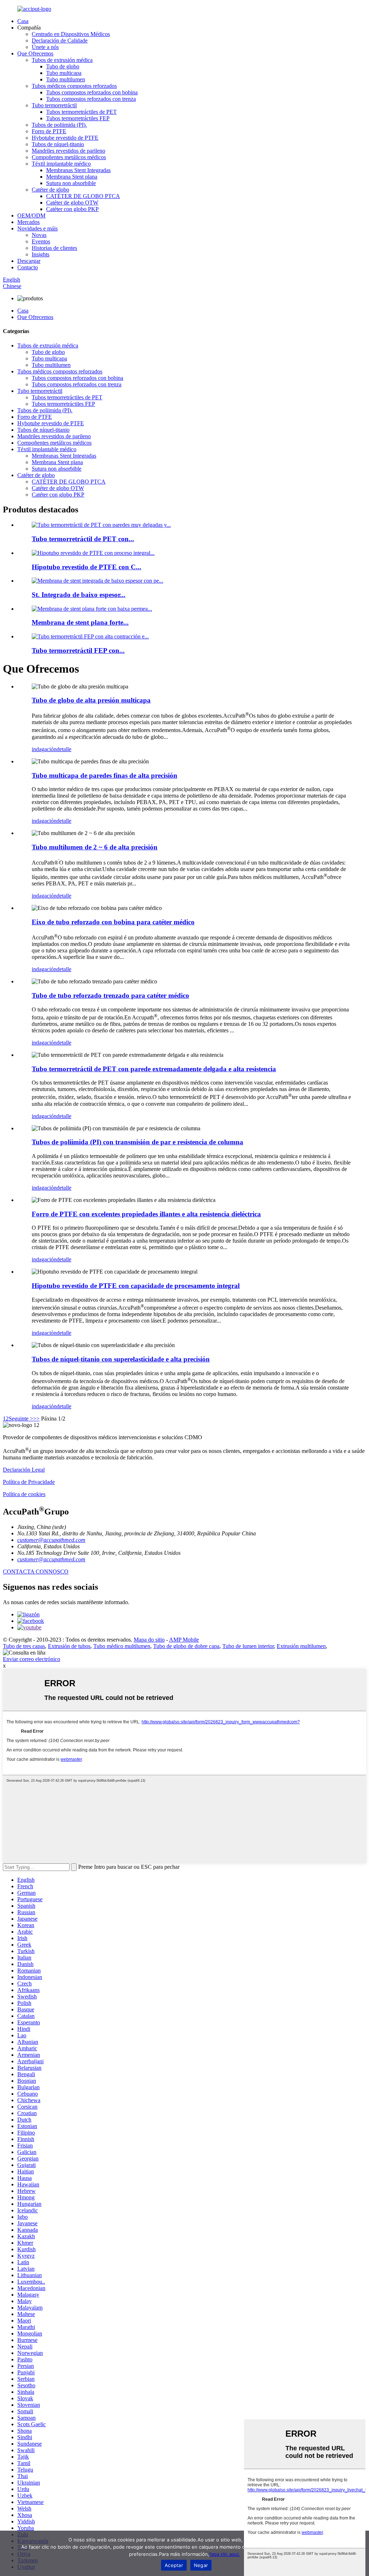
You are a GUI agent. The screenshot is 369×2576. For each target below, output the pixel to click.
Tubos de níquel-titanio (58, 144)
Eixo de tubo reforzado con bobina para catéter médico (113, 922)
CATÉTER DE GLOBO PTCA (83, 196)
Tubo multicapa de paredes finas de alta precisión (105, 775)
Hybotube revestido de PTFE (65, 138)
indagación (44, 749)
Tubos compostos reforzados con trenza (91, 99)
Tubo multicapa (64, 73)
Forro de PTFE (49, 131)
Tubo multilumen (66, 79)
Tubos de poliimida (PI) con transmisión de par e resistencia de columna (137, 1142)
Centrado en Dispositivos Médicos (71, 34)
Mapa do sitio (149, 1640)
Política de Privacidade (29, 1482)
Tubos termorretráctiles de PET (81, 112)
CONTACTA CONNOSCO (36, 1572)
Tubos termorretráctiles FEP (78, 118)
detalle (64, 749)
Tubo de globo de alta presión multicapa (91, 700)
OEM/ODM (31, 216)
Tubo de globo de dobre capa (186, 1646)
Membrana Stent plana (72, 177)
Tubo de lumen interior (248, 1646)
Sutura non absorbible (71, 183)
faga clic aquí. (225, 2554)
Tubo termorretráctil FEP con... (78, 650)
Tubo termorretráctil (54, 105)
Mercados (28, 222)
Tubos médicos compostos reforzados (74, 86)
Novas (39, 235)
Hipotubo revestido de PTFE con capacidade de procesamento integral (136, 1286)
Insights (41, 254)
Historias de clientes (54, 248)
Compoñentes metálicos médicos (69, 157)
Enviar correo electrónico (32, 1659)
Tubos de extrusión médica (62, 60)
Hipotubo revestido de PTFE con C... (86, 567)
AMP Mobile (184, 1640)
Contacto (28, 267)
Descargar (29, 261)
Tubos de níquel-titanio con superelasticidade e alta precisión (121, 1359)
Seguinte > (21, 1419)
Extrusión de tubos (69, 1646)
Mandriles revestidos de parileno (68, 151)
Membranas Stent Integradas (78, 170)
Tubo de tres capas (24, 1646)
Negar (201, 2565)
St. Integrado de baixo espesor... (79, 595)
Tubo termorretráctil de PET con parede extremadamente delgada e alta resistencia (154, 1069)
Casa (23, 21)
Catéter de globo (50, 190)
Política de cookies (24, 1494)
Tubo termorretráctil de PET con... (83, 539)
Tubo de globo (63, 66)
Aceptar (174, 2565)
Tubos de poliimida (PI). (59, 125)
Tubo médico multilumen (122, 1646)
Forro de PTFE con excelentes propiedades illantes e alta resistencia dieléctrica (146, 1214)
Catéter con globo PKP (72, 209)
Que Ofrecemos (35, 53)
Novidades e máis (37, 228)
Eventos (41, 241)
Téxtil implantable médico (61, 164)
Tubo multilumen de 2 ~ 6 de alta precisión (95, 847)
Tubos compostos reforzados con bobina (92, 92)
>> (36, 1419)
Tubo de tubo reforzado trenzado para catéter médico (110, 995)
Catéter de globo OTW (72, 203)
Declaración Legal (24, 1470)
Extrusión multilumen (301, 1646)
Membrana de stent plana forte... (80, 622)
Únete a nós (45, 47)
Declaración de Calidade (60, 41)
